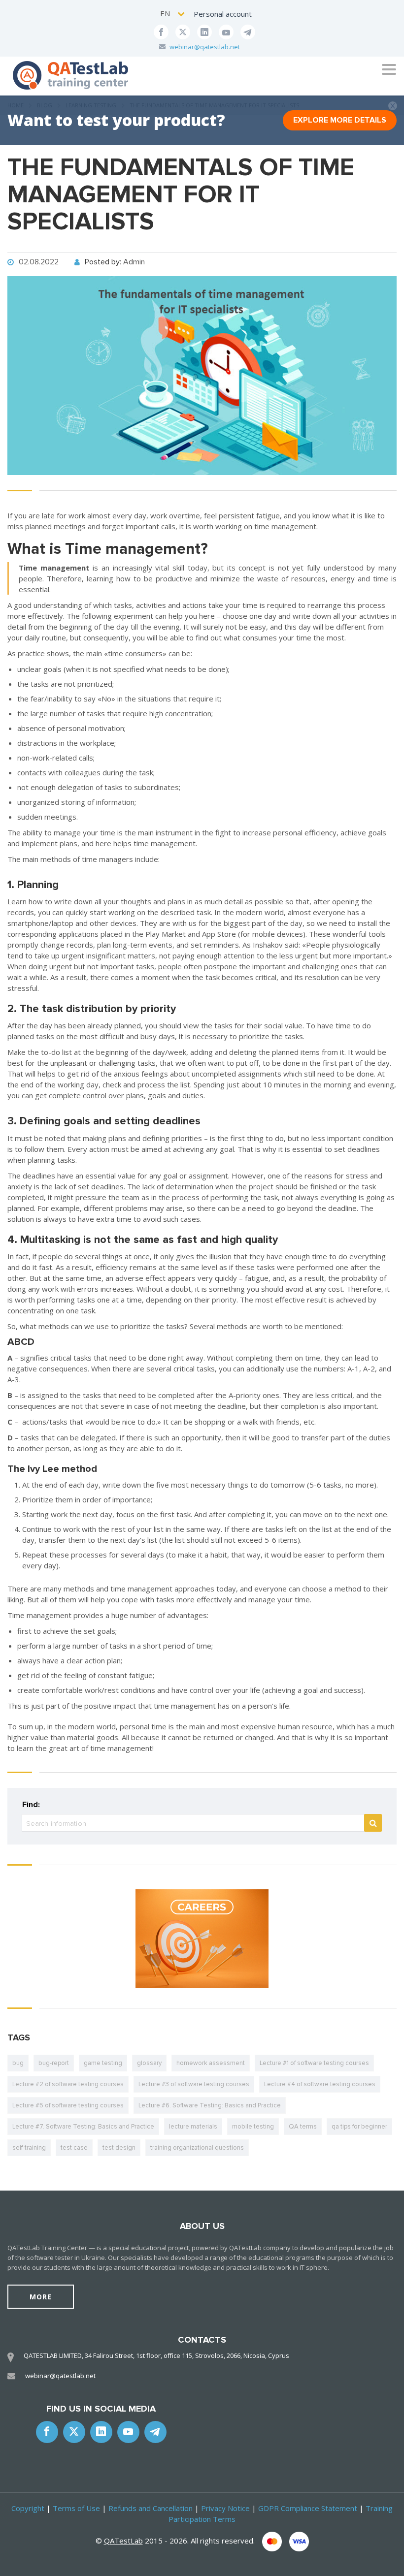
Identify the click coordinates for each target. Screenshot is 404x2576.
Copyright (28, 2508)
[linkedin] (204, 32)
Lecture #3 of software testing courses (194, 2084)
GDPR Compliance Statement (308, 2508)
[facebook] (161, 32)
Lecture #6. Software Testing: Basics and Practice (210, 2105)
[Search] (373, 1823)
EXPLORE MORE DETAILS (340, 120)
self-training (29, 2148)
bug (18, 2063)
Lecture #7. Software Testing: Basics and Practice (83, 2127)
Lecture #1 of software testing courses (314, 2063)
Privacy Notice (225, 2508)
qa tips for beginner (359, 2127)
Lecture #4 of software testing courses (320, 2084)
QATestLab (123, 2541)
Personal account (223, 14)
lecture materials (193, 2127)
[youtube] (226, 32)
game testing (103, 2063)
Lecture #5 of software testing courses (68, 2105)
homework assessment (211, 2063)
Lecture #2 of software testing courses (68, 2084)
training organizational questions (197, 2148)
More (41, 2297)
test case (74, 2148)
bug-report (54, 2063)
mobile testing (253, 2127)
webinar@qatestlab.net (205, 47)
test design (119, 2148)
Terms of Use (76, 2508)
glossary (149, 2063)
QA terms (303, 2127)
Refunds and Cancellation (151, 2508)
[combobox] (173, 14)
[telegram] (248, 32)
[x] (183, 32)
